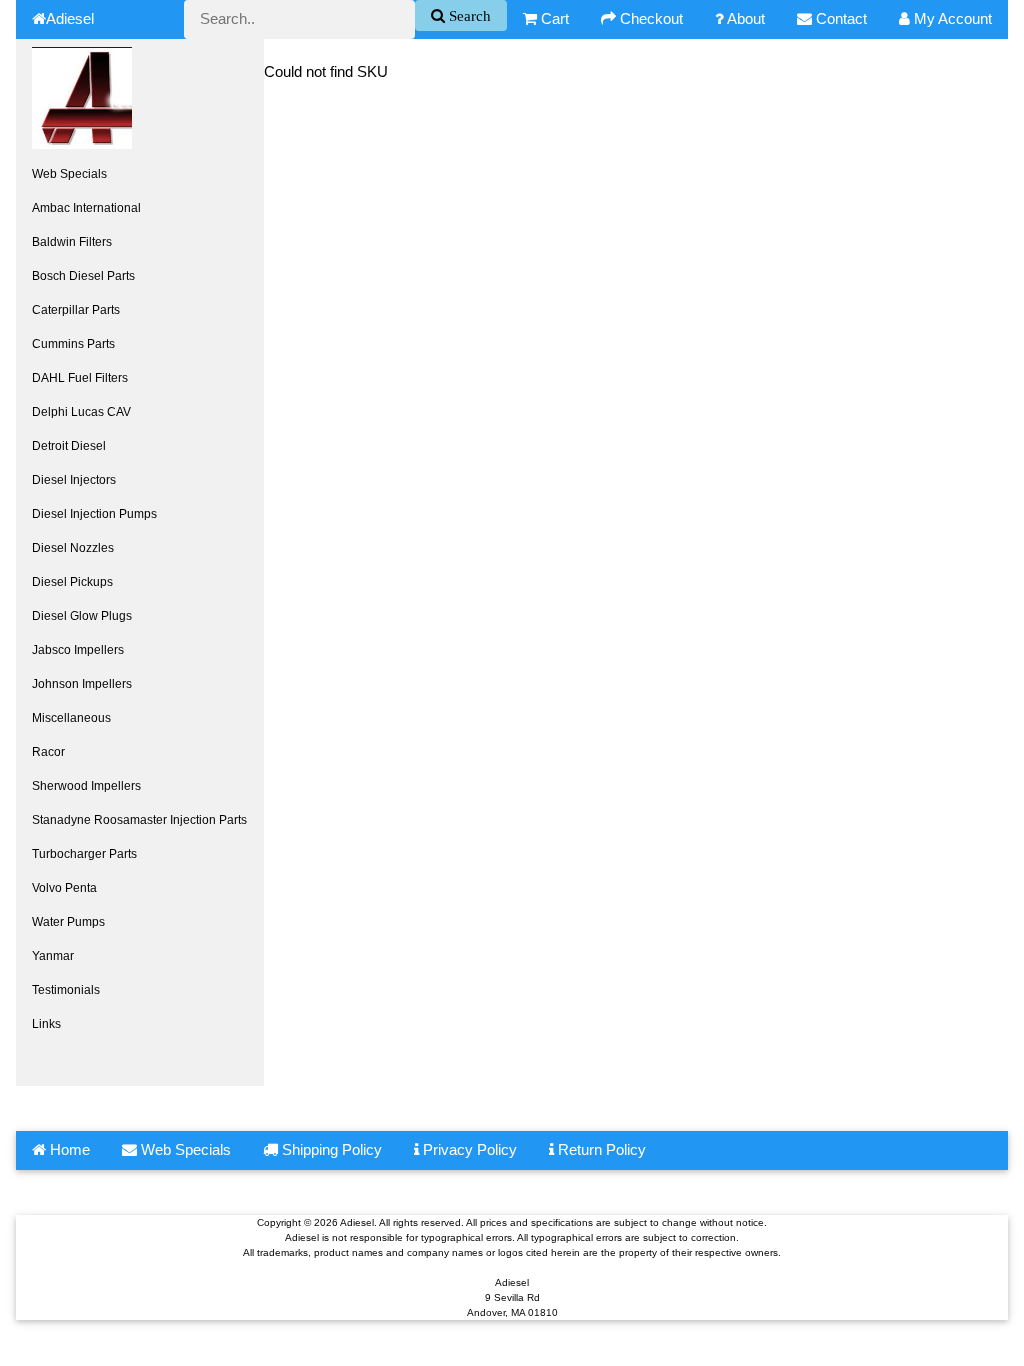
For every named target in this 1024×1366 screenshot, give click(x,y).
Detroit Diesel (69, 446)
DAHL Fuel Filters (80, 378)
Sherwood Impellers (86, 786)
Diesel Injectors (74, 480)
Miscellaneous (71, 718)
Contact (839, 18)
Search (468, 15)
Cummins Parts (73, 344)
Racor (48, 752)
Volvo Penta (64, 888)
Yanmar (53, 956)
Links (46, 1024)
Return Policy (600, 1149)
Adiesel (70, 18)
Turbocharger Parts (84, 854)
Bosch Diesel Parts (83, 276)
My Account (951, 18)
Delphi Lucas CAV (81, 412)
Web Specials (69, 174)
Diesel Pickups (72, 582)
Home (68, 1149)
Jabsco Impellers (78, 650)
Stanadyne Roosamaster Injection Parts (139, 820)
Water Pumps (68, 922)
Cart (553, 18)
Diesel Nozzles (73, 548)
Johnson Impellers (82, 684)
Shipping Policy (330, 1149)
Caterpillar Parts (76, 310)
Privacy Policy (468, 1149)
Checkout (649, 18)
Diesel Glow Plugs (82, 616)
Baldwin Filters (72, 242)
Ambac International (86, 208)
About (744, 18)
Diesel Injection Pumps (94, 514)
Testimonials (66, 990)
